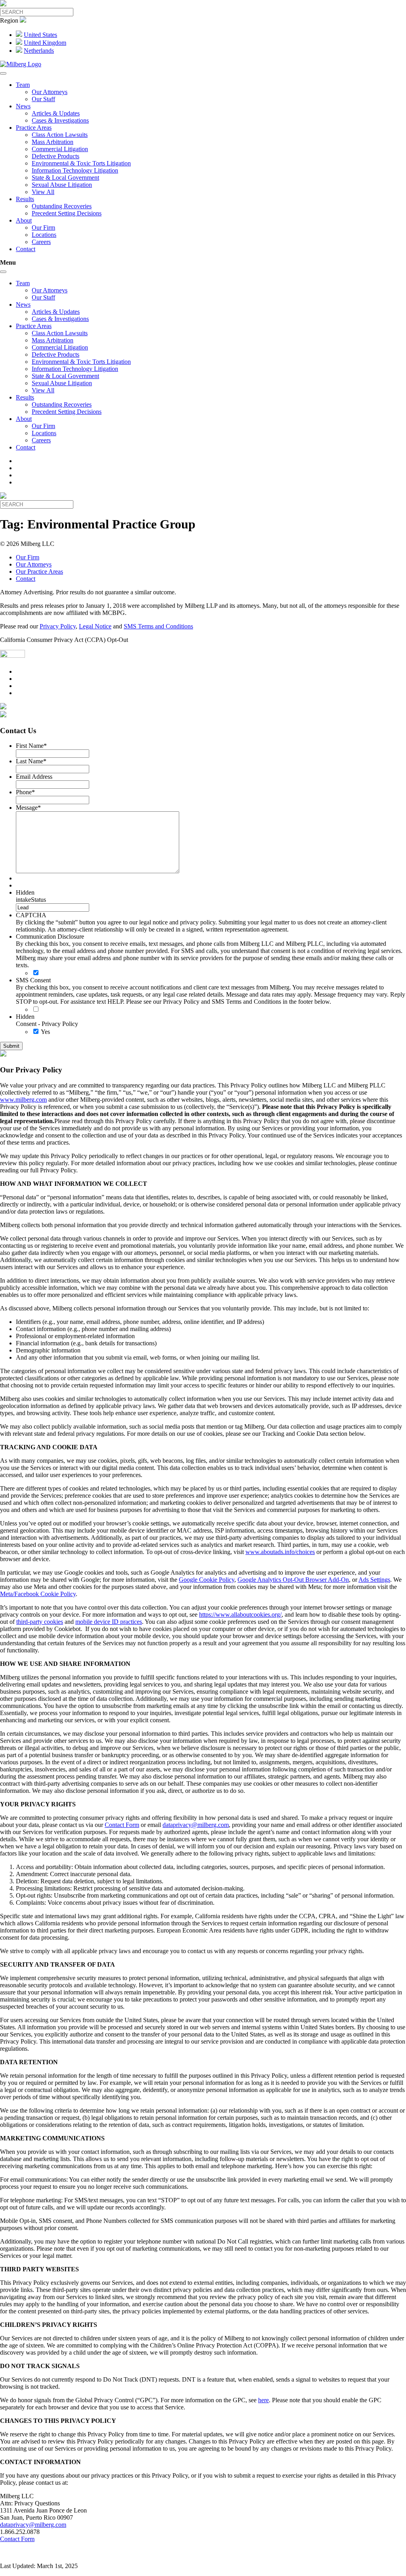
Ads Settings (374, 1580)
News (23, 106)
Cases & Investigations (60, 120)
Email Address (34, 777)
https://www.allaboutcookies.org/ (240, 1615)
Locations (44, 235)
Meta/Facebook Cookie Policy (38, 1594)
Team (23, 85)
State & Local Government (65, 178)
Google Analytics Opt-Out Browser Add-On (293, 1580)
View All (43, 192)
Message (28, 808)
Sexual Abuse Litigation (62, 185)
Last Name (31, 761)
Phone (25, 792)
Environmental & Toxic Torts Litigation (81, 163)
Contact (26, 249)
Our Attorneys (50, 92)
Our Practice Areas (39, 571)
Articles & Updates (56, 113)
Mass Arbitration (53, 142)
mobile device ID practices (109, 1622)
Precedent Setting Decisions (67, 213)
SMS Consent (33, 980)
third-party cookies (40, 1622)
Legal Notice (95, 626)
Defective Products (56, 156)
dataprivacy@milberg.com (196, 1825)
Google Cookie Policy (207, 1580)
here (263, 2400)
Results (25, 199)
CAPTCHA (31, 915)
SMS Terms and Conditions (158, 626)
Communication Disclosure (50, 936)
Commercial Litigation (60, 149)
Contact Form (122, 1825)
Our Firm (43, 228)
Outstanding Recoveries (62, 206)
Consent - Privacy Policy (47, 1024)
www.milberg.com (23, 1100)
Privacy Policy (58, 626)
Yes (45, 1032)
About (24, 220)
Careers (41, 242)
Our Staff (43, 99)
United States (40, 35)
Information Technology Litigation (75, 170)
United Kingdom (45, 43)
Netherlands (39, 51)
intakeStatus (31, 900)
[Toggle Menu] (3, 73)
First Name (31, 746)
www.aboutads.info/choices (280, 1552)
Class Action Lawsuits (60, 135)
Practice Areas (34, 128)
